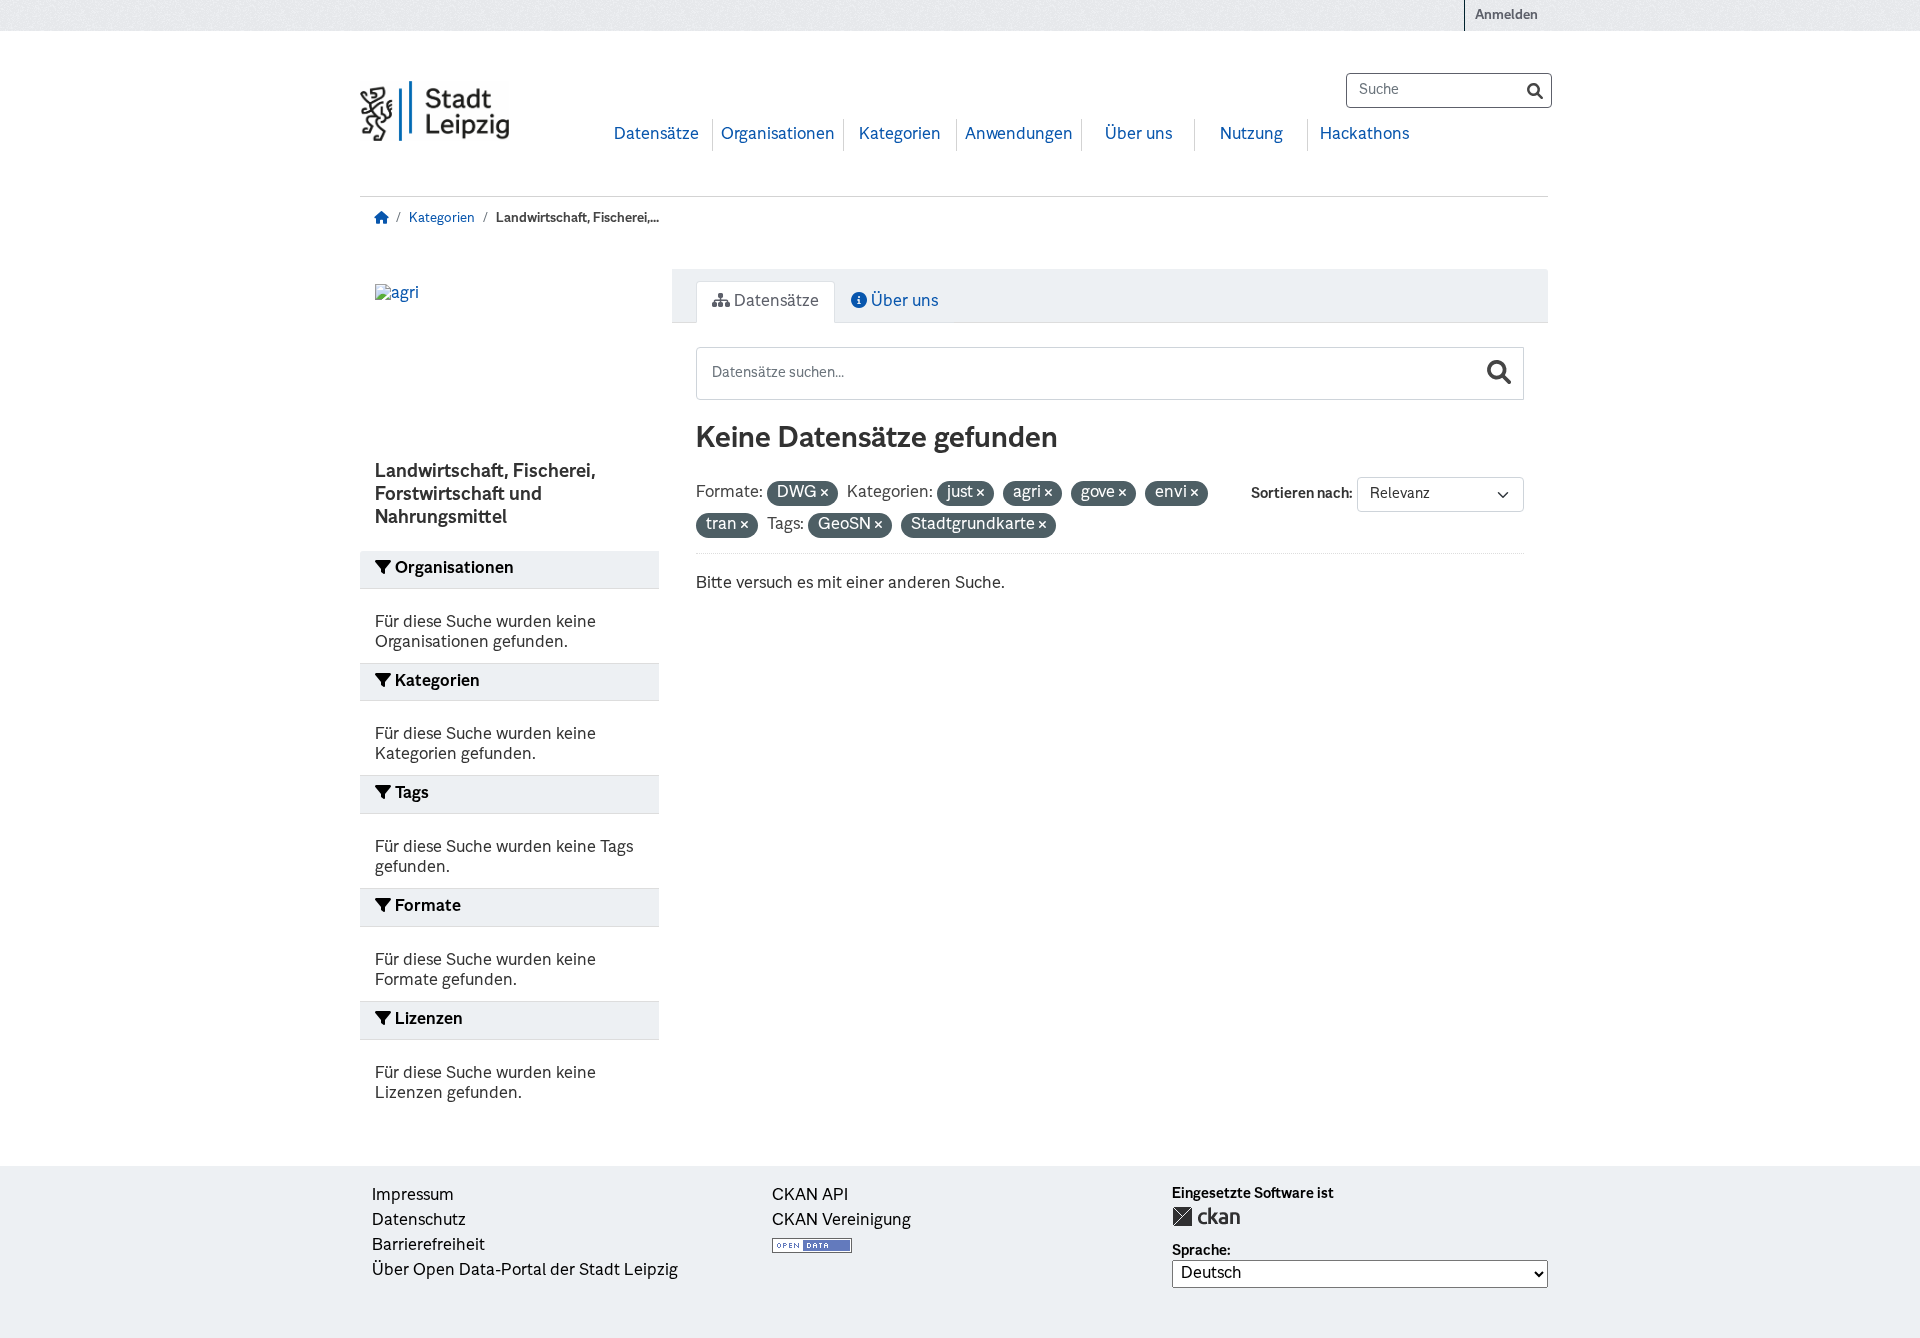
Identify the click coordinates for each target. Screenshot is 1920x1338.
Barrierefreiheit (428, 1246)
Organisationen (778, 135)
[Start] (381, 218)
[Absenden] (1535, 90)
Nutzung (1251, 135)
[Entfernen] (824, 494)
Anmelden (1506, 15)
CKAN (1206, 1216)
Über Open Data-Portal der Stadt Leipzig (525, 1271)
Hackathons (1364, 135)
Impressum (413, 1196)
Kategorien (900, 135)
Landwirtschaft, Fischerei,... (577, 218)
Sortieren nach (1300, 494)
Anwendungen (1019, 135)
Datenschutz (419, 1221)
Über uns (1138, 135)
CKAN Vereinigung (841, 1221)
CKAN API (810, 1196)
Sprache (1199, 1251)
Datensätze (656, 135)
